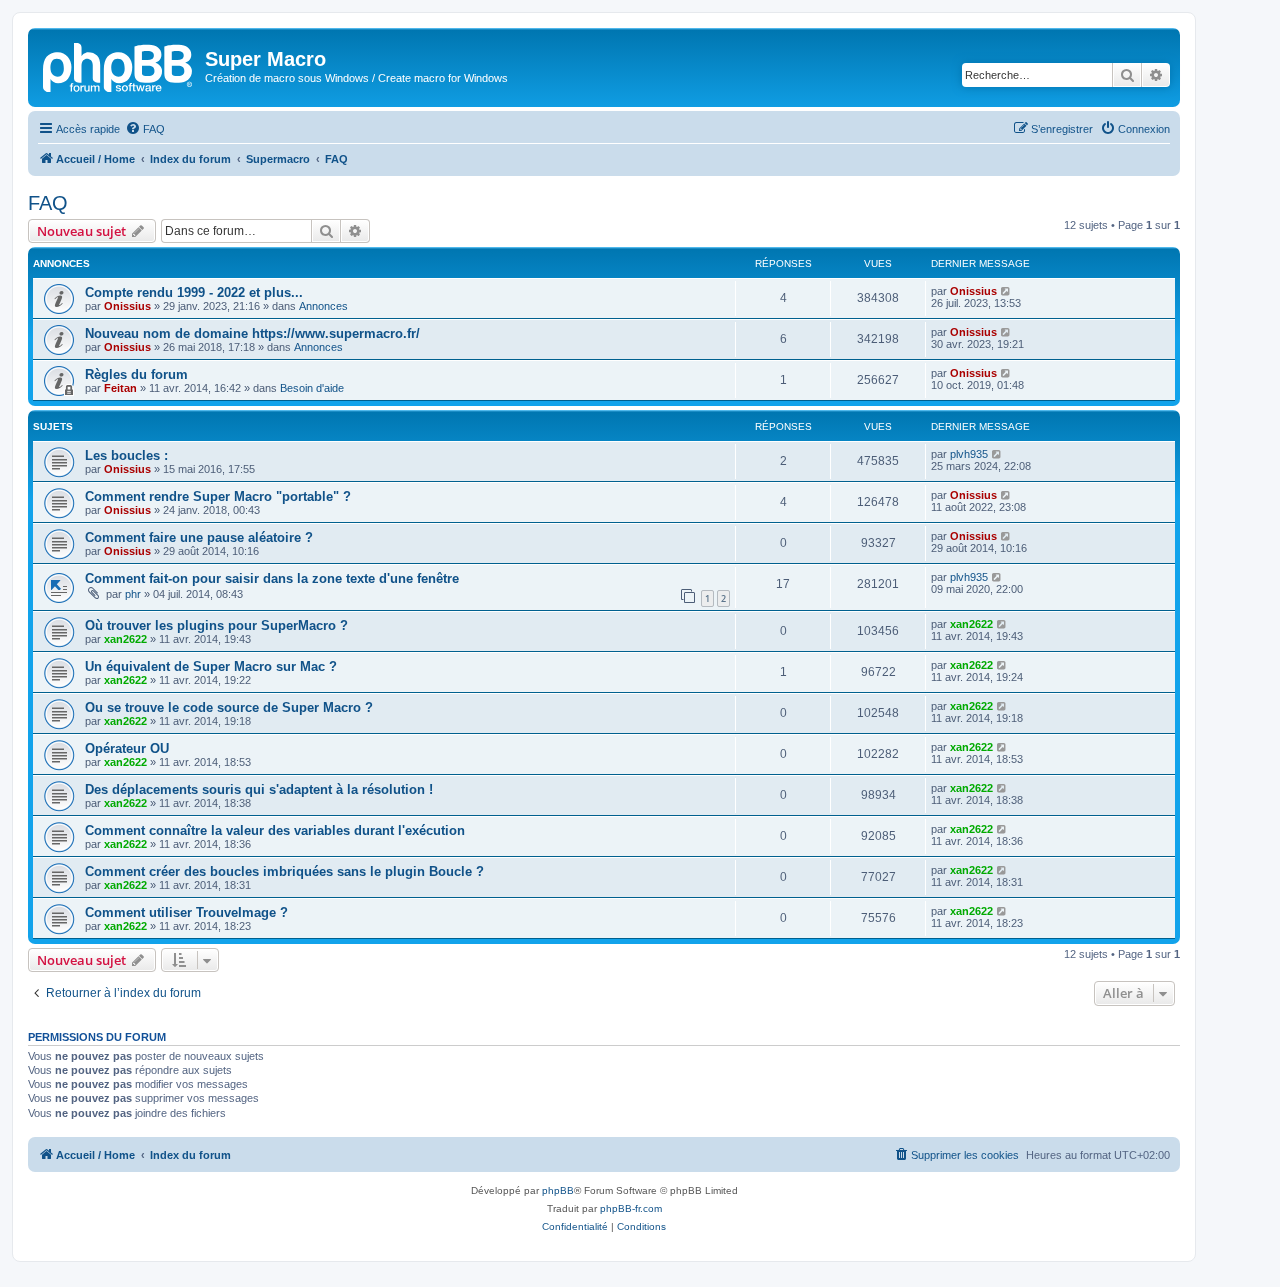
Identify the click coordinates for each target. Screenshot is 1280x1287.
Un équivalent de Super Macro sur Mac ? (211, 666)
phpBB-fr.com (631, 1208)
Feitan (120, 388)
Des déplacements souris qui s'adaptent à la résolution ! (259, 789)
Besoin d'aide (312, 388)
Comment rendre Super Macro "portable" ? (218, 496)
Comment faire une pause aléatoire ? (199, 537)
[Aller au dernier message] (1006, 291)
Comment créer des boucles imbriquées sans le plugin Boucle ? (284, 871)
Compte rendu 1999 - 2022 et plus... (194, 292)
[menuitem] (145, 129)
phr (133, 594)
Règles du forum (136, 374)
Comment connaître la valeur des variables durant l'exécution (275, 830)
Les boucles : (126, 455)
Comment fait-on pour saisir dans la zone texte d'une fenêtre (272, 578)
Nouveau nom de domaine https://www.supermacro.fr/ (252, 333)
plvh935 (969, 454)
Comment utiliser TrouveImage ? (186, 912)
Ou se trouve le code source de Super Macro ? (229, 707)
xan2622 (125, 639)
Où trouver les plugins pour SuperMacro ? (216, 625)
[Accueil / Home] (119, 65)
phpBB (558, 1190)
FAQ (48, 203)
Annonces (323, 306)
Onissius (127, 306)
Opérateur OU (127, 748)
